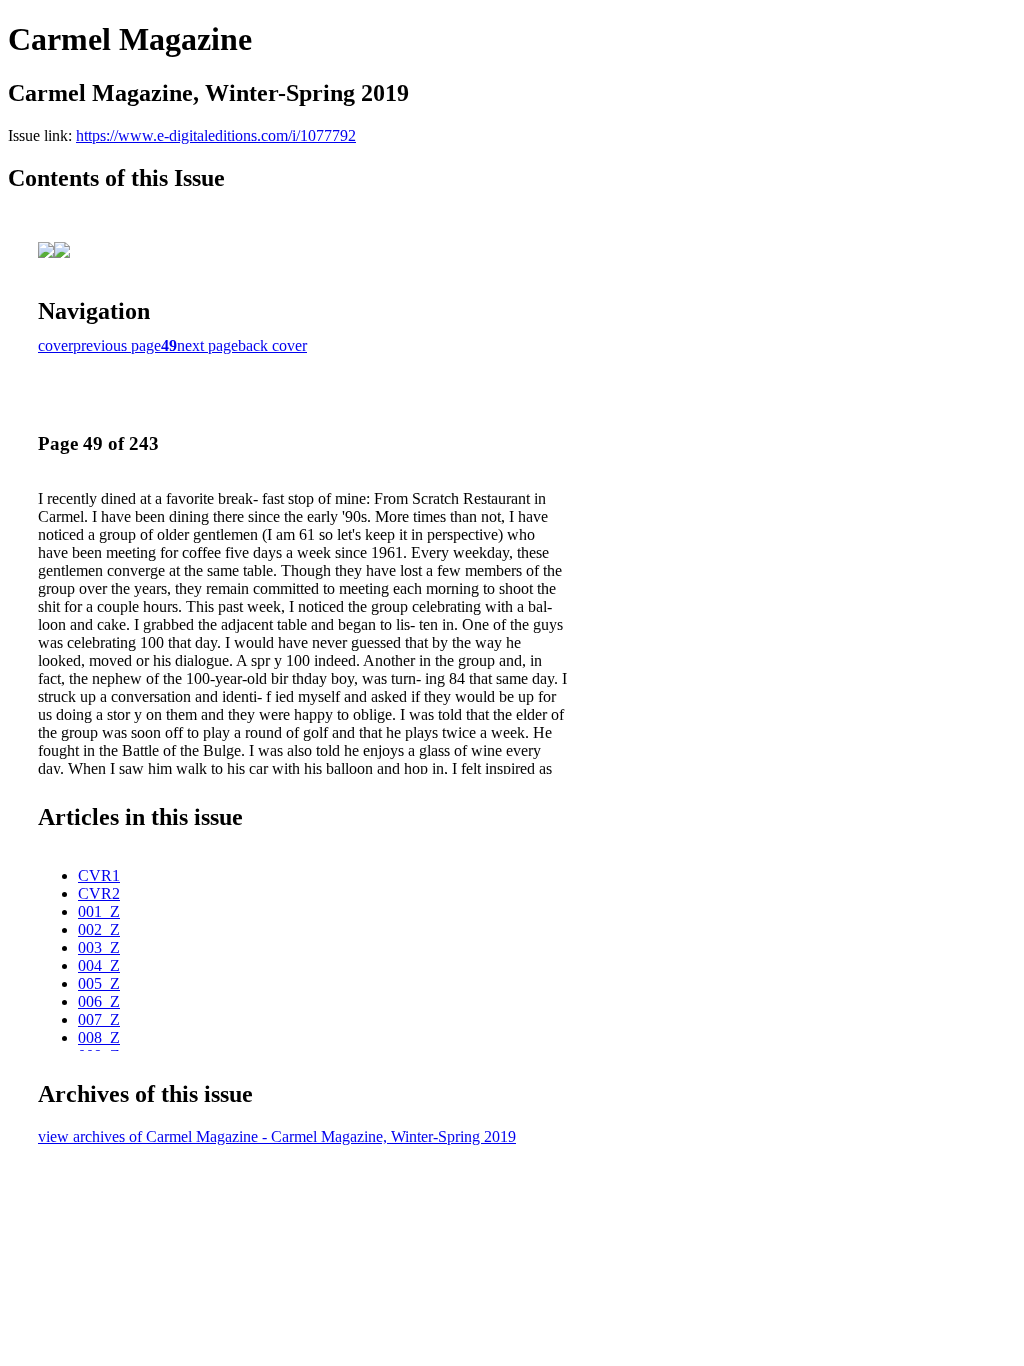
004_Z (99, 965)
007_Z (99, 1019)
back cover (272, 345)
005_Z (99, 983)
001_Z (99, 911)
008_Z (99, 1037)
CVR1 (99, 875)
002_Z (99, 929)
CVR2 (99, 893)
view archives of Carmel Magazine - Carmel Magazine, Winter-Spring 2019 (277, 1136)
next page (207, 345)
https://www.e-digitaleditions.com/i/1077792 (216, 135)
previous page (117, 345)
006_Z (99, 1001)
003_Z (99, 947)
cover (55, 345)
